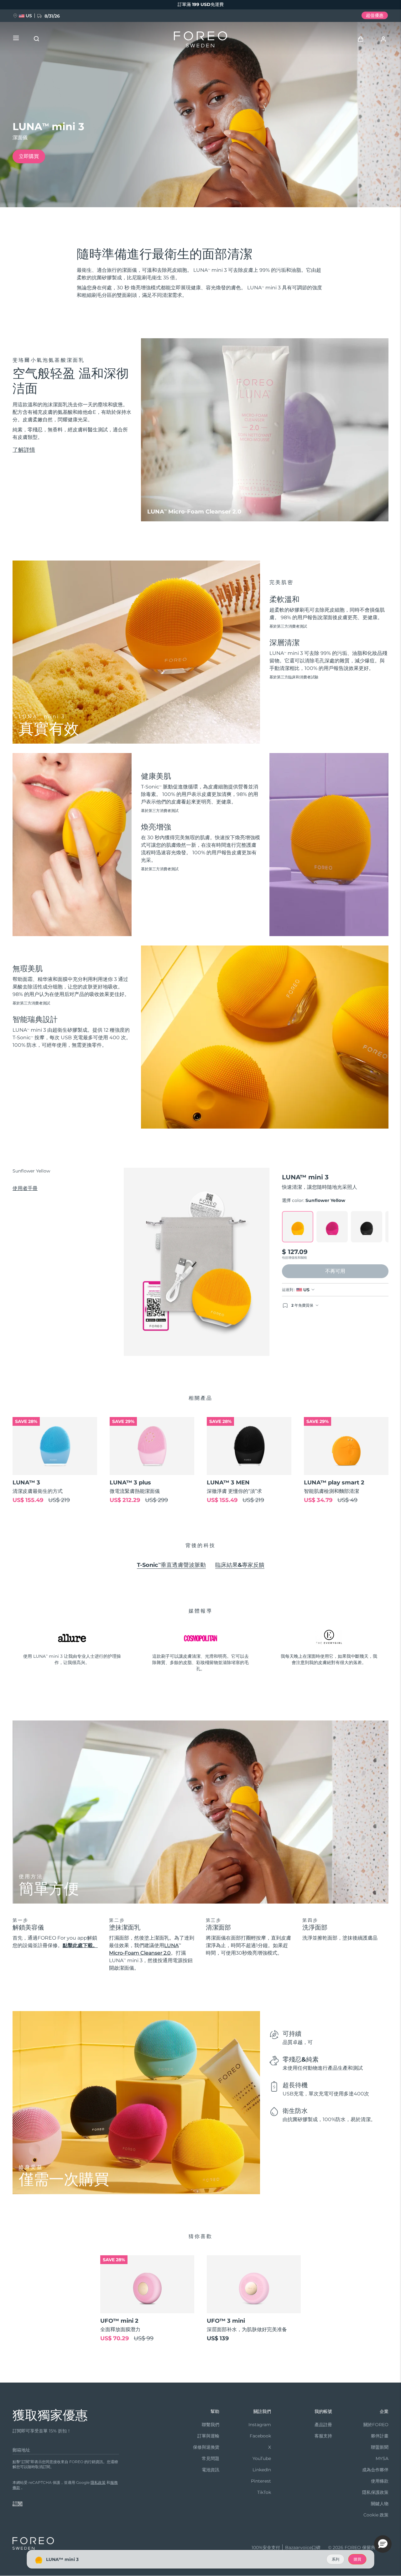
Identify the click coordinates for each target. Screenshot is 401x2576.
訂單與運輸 (208, 2436)
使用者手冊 (25, 1188)
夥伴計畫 (380, 2436)
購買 (357, 2559)
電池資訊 (211, 2470)
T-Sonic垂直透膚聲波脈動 (171, 1565)
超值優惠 (375, 15)
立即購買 (29, 156)
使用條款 (380, 2481)
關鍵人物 (380, 2504)
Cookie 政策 (376, 2515)
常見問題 (211, 2458)
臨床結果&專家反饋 (240, 1565)
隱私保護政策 (375, 2492)
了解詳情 (24, 450)
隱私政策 (98, 2482)
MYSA (382, 2458)
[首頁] (200, 41)
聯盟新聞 (380, 2447)
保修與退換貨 (206, 2447)
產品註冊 (323, 2425)
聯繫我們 (211, 2425)
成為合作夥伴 (375, 2470)
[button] (383, 2544)
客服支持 (323, 2436)
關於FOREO (376, 2425)
